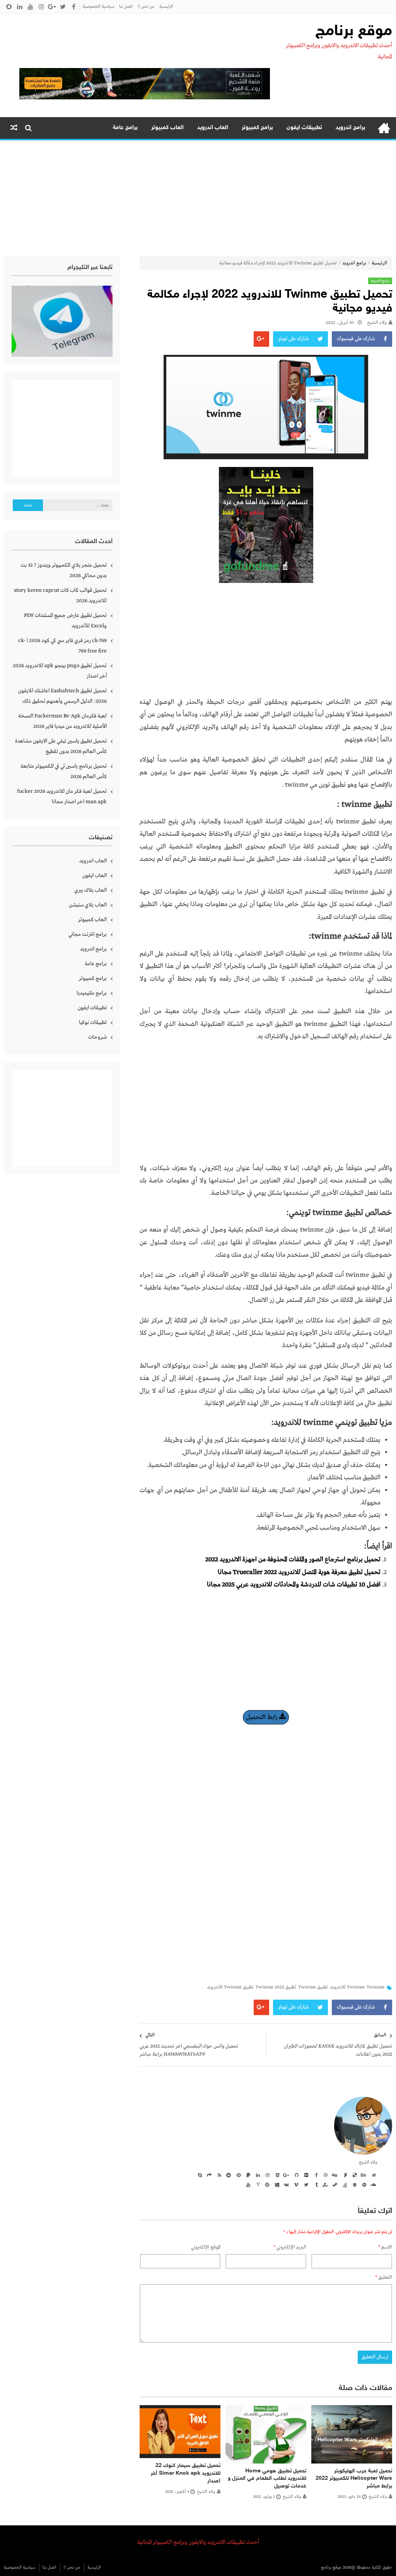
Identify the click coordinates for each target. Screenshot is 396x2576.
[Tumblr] (315, 2184)
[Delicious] (353, 2175)
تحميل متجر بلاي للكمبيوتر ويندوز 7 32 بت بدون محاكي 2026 (64, 570)
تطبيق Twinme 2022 (276, 1987)
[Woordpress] (266, 2184)
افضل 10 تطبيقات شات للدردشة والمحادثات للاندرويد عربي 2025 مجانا (294, 1585)
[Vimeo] (295, 2184)
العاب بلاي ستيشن (88, 905)
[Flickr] (305, 2175)
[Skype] (199, 2175)
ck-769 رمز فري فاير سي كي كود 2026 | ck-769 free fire (62, 646)
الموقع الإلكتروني (206, 2247)
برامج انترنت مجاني (88, 934)
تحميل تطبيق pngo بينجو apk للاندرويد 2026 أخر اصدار (60, 671)
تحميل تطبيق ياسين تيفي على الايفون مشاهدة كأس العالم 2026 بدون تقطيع (61, 746)
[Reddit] (228, 2175)
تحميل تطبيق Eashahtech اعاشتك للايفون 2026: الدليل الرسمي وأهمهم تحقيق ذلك (62, 696)
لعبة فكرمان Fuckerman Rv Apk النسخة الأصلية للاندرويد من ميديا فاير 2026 (62, 721)
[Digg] (334, 2175)
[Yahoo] (257, 2184)
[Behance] (363, 2175)
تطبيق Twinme (313, 1987)
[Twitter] (305, 2184)
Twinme (376, 1987)
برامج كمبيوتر (257, 128)
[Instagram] (266, 2175)
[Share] (208, 2175)
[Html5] (276, 2175)
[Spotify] (363, 2184)
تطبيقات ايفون (304, 128)
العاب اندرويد (213, 128)
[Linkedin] (257, 2175)
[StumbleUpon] (324, 2184)
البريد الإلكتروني (290, 2247)
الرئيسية (166, 7)
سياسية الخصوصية (98, 7)
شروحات (97, 1037)
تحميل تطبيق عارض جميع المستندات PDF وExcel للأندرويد (65, 621)
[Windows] (276, 2184)
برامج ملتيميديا (92, 993)
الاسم (385, 2247)
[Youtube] (247, 2184)
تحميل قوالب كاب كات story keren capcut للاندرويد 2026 (60, 595)
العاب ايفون (95, 876)
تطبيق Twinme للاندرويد (230, 1987)
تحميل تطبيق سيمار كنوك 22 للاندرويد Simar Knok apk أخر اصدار (186, 2473)
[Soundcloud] (373, 2184)
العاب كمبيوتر (167, 128)
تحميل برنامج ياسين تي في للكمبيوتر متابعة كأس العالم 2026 (64, 771)
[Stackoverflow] (344, 2184)
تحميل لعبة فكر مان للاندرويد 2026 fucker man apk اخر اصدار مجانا (62, 796)
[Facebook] (315, 2175)
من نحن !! (146, 7)
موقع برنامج (354, 32)
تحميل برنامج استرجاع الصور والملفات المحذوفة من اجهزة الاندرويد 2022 (293, 1560)
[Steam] (334, 2184)
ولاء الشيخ (377, 323)
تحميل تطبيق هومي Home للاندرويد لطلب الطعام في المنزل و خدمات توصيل (267, 2479)
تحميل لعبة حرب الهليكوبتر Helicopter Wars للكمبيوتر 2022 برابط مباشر (354, 2479)
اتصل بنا (126, 7)
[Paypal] (247, 2175)
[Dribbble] (324, 2175)
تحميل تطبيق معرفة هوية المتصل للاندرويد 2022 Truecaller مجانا (299, 1572)
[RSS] (218, 2175)
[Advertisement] (198, 198)
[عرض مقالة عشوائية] (14, 128)
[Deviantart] (344, 2175)
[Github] (295, 2175)
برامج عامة (125, 128)
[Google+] (286, 2175)
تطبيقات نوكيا (93, 1022)
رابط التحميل (263, 1717)
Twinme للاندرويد (347, 1987)
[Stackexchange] (353, 2184)
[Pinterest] (237, 2175)
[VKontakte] (286, 2184)
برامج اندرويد (351, 128)
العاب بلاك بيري (90, 890)
